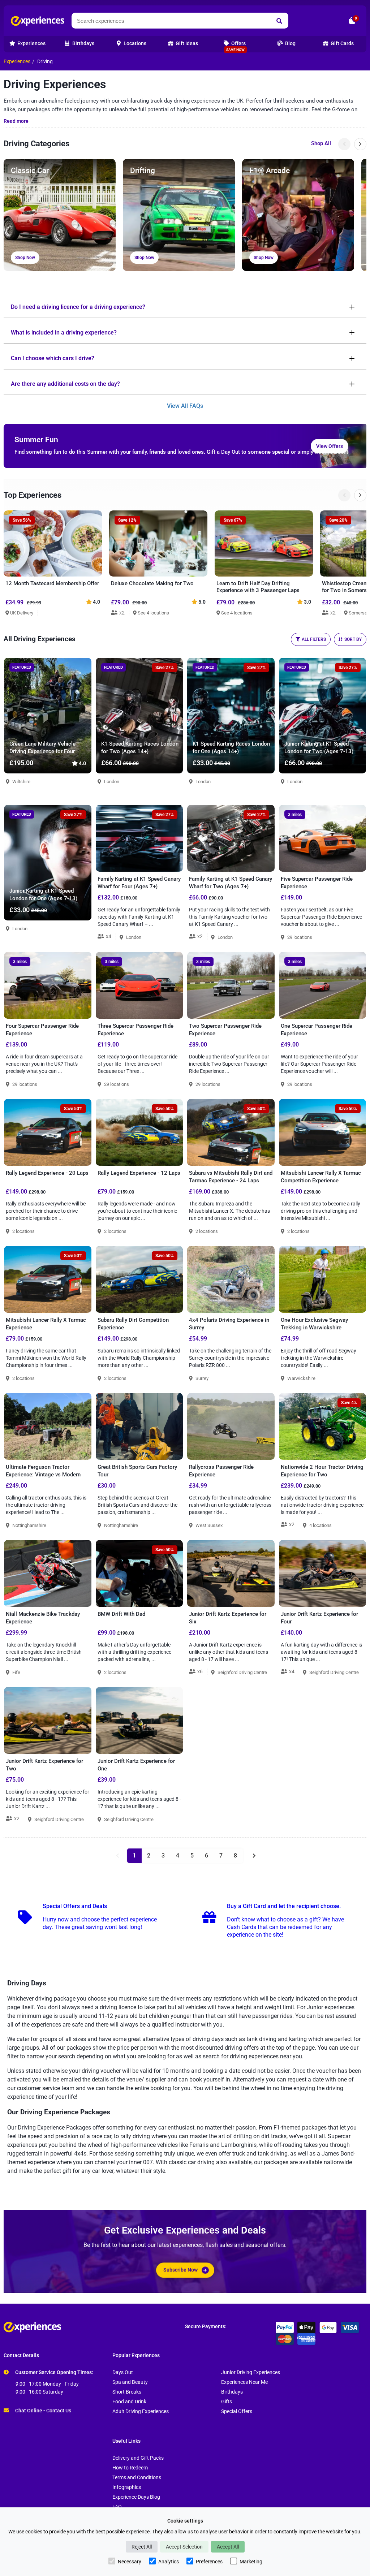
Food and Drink (129, 2402)
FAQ (117, 2507)
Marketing (251, 2562)
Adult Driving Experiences (141, 2411)
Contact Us (59, 2411)
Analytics (169, 2562)
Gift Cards (342, 44)
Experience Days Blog (136, 2497)
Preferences (209, 2562)
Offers (236, 46)
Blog (290, 44)
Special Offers (237, 2411)
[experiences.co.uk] (94, 2327)
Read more (16, 121)
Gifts (227, 2402)
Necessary (130, 2562)
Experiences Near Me (244, 2382)
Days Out (123, 2372)
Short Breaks (127, 2392)
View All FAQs (185, 406)
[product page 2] (253, 1856)
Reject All (142, 2547)
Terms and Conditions (137, 2478)
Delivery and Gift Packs (138, 2458)
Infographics (127, 2487)
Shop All (321, 143)
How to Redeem (130, 2468)
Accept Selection (184, 2547)
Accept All (228, 2547)
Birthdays (232, 2392)
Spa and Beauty (130, 2382)
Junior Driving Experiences (251, 2372)
